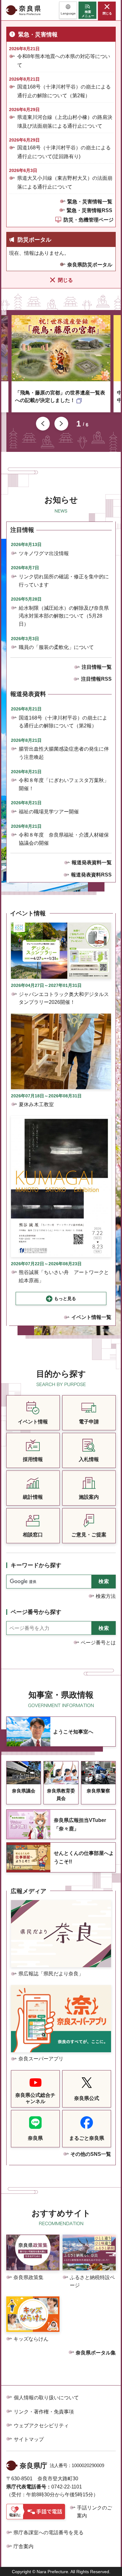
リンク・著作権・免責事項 (44, 2412)
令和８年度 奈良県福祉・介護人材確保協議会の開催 (64, 839)
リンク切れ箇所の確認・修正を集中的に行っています (64, 581)
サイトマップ (29, 2439)
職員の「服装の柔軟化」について (56, 647)
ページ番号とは (98, 1643)
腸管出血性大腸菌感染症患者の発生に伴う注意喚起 (64, 753)
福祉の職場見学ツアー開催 (49, 812)
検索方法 (106, 1596)
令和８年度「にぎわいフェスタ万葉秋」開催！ (64, 784)
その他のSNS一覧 (91, 2154)
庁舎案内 (23, 2546)
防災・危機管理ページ (89, 220)
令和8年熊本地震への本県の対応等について (64, 61)
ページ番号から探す (36, 1612)
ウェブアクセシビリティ (41, 2426)
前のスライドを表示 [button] (43, 424)
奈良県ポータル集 (96, 2353)
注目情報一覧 (97, 667)
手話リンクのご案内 (94, 2512)
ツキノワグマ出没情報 (44, 553)
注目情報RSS (96, 679)
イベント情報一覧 (91, 1317)
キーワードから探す (36, 1565)
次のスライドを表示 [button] (61, 424)
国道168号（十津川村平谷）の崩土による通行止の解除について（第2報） (64, 91)
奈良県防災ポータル (90, 265)
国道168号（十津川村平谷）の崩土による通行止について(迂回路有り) (64, 152)
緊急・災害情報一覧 (90, 202)
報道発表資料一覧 (92, 862)
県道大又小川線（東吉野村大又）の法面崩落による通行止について (65, 182)
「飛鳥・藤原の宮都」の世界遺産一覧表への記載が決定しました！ (60, 396)
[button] (68, 10)
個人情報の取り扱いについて (46, 2398)
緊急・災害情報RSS (89, 210)
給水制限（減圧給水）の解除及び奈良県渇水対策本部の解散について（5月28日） (64, 616)
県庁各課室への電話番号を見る (48, 2533)
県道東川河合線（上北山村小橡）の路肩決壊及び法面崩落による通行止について (65, 121)
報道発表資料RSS (91, 875)
